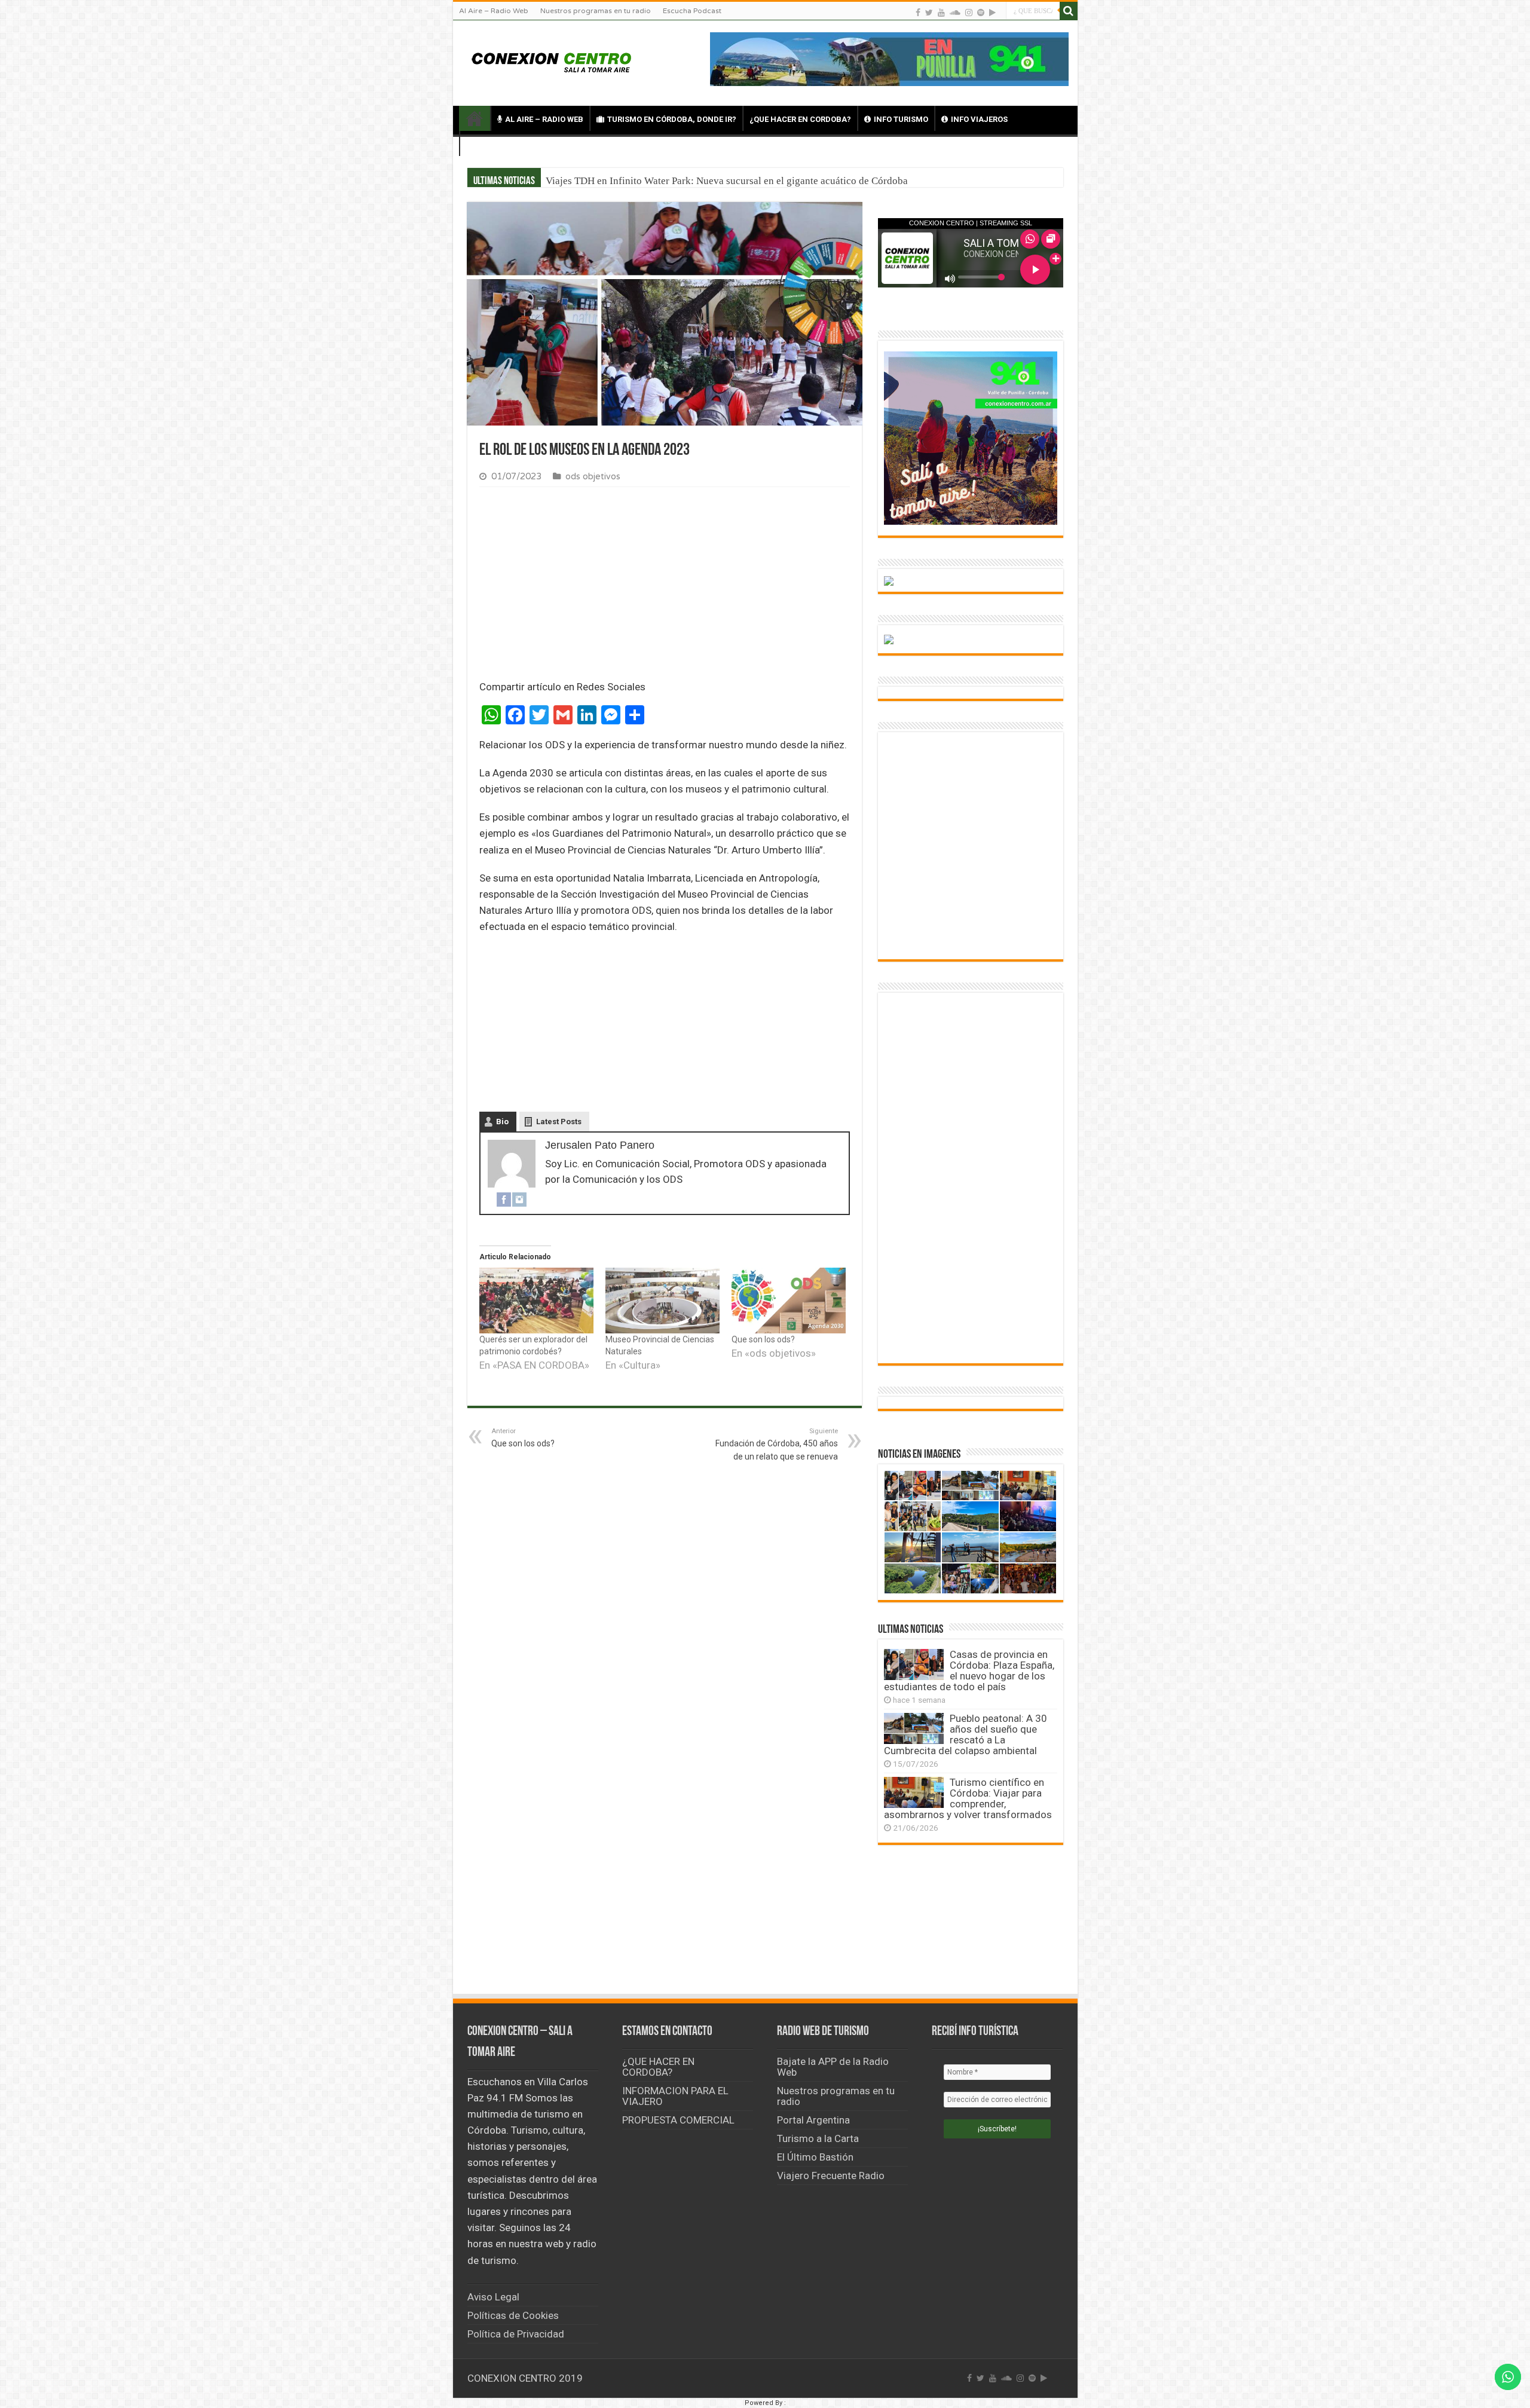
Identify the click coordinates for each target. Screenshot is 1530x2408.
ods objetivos (593, 477)
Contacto (498, 144)
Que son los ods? (763, 1339)
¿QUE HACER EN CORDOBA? (800, 119)
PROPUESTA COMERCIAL (678, 2120)
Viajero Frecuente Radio (831, 2176)
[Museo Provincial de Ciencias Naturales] (663, 1300)
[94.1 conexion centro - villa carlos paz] (889, 58)
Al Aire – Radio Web (494, 11)
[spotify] (981, 12)
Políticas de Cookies (513, 2315)
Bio (502, 1122)
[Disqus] (665, 1813)
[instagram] (969, 12)
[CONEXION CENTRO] (552, 61)
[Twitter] (929, 12)
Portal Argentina (813, 2120)
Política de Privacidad (516, 2334)
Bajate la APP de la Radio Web (833, 2067)
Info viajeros (979, 119)
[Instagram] (519, 1199)
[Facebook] (918, 12)
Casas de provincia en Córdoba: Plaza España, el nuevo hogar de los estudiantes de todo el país (747, 181)
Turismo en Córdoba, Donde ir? (672, 119)
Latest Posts (559, 1122)
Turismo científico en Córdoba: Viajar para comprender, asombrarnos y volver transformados (968, 1798)
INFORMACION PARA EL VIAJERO (675, 2096)
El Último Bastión (815, 2157)
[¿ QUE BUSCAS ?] (1069, 11)
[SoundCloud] (955, 12)
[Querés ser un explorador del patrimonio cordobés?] (536, 1300)
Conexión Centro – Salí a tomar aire (475, 118)
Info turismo (901, 119)
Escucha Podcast (692, 11)
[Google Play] (992, 12)
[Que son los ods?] (789, 1300)
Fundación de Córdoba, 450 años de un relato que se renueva (777, 1444)
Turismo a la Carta (818, 2138)
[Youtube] (941, 12)
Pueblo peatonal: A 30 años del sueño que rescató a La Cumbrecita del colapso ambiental (966, 1734)
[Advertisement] (665, 586)
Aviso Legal (493, 2297)
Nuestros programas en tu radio (596, 11)
